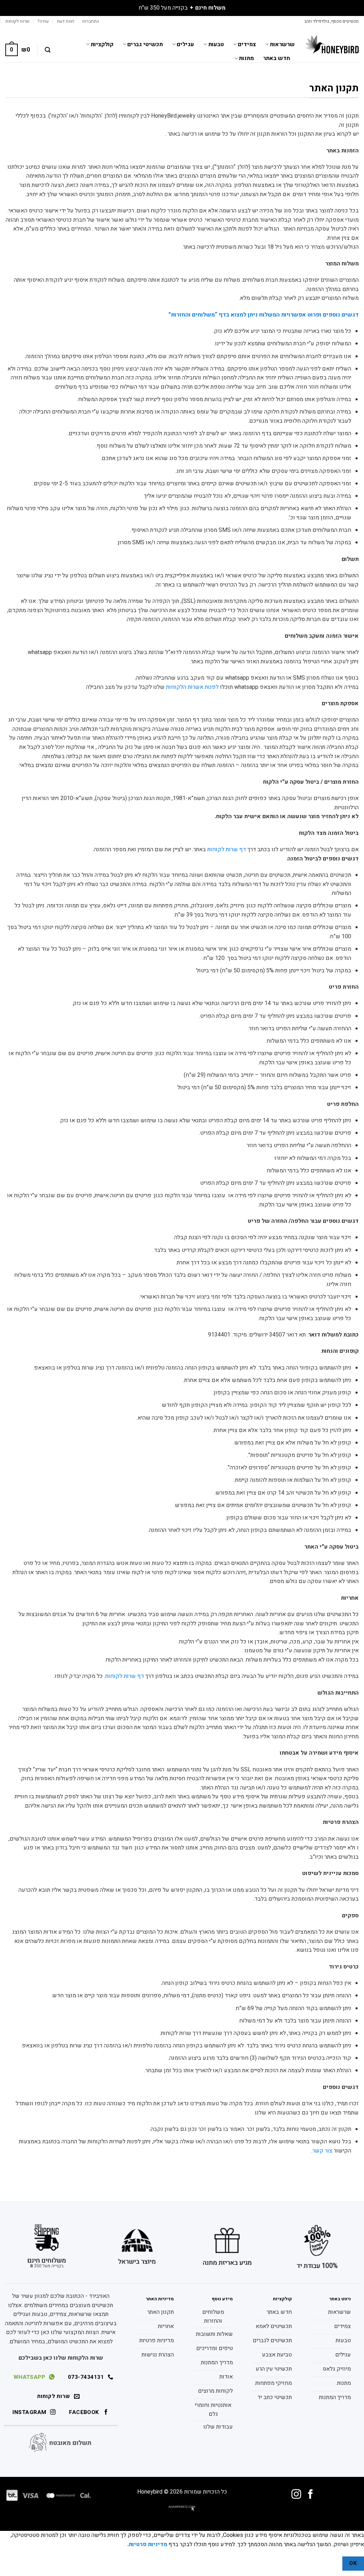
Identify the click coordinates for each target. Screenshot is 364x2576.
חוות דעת (66, 21)
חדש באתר (277, 58)
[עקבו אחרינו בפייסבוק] (311, 2495)
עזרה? (43, 21)
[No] (330, 2563)
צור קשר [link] (322, 2151)
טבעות (216, 44)
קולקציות (102, 44)
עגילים (185, 44)
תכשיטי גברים (145, 44)
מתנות (246, 58)
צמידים (247, 44)
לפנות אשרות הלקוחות (192, 687)
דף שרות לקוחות (227, 849)
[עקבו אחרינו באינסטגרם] (296, 2495)
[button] (91, 21)
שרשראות (282, 44)
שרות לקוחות (17, 21)
